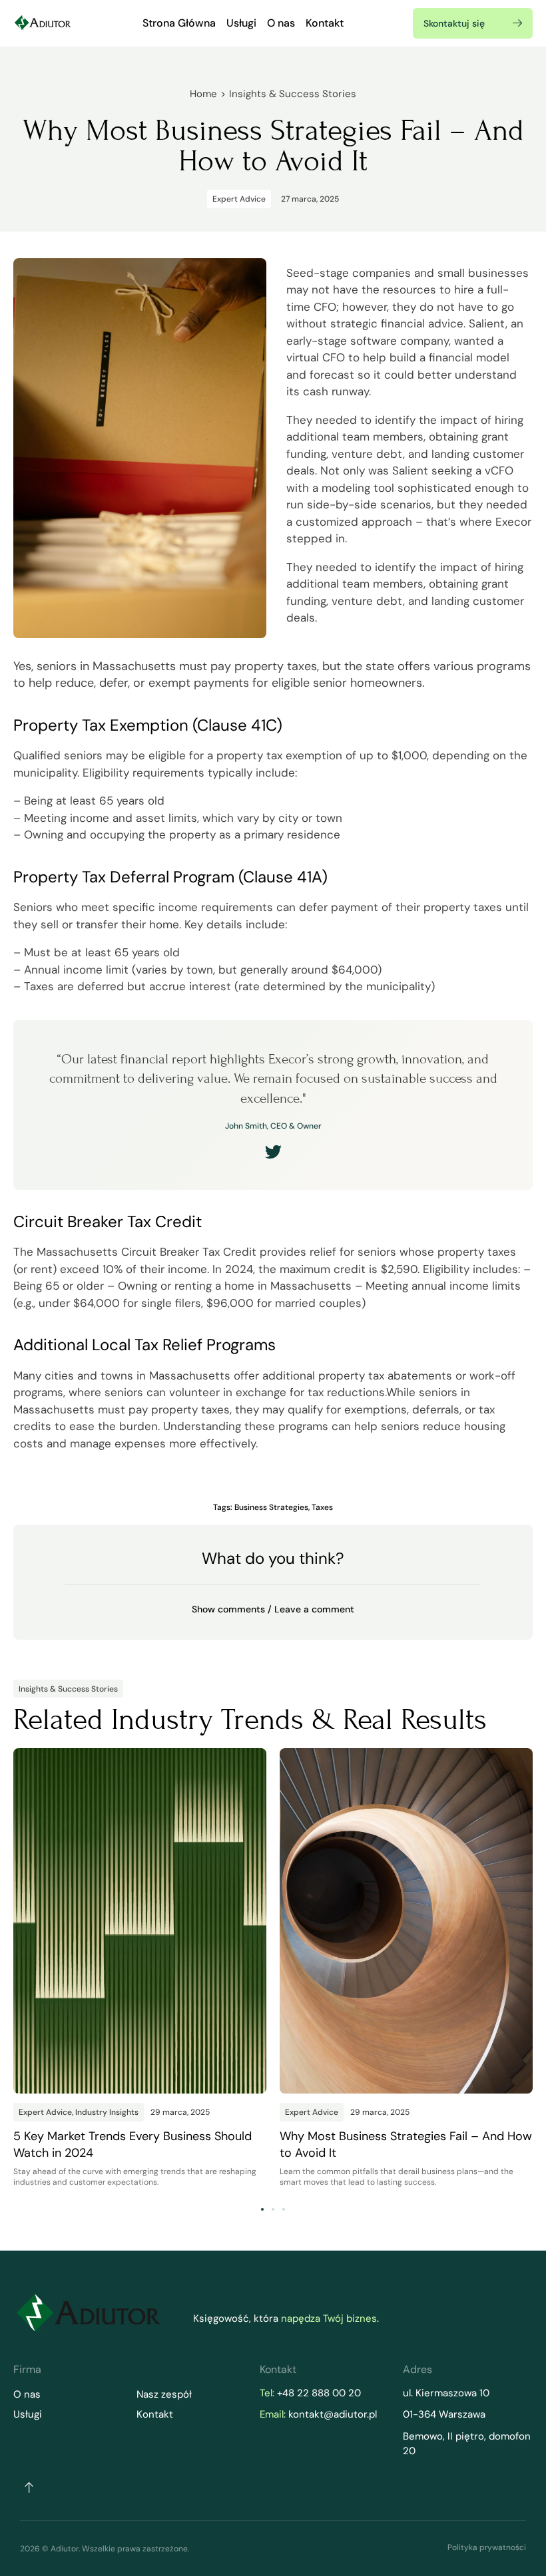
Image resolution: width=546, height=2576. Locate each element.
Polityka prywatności (487, 2547)
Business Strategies (271, 1507)
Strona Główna (179, 23)
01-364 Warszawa (444, 2414)
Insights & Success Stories (293, 94)
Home (203, 94)
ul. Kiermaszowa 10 (447, 2393)
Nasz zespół (164, 2394)
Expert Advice (239, 199)
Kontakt (325, 23)
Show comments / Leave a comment (273, 1609)
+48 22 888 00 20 (319, 2393)
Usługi (241, 23)
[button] (273, 1609)
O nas (281, 23)
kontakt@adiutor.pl (333, 2414)
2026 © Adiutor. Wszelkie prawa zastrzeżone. (105, 2549)
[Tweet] (273, 1152)
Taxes (322, 1507)
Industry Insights (107, 2112)
